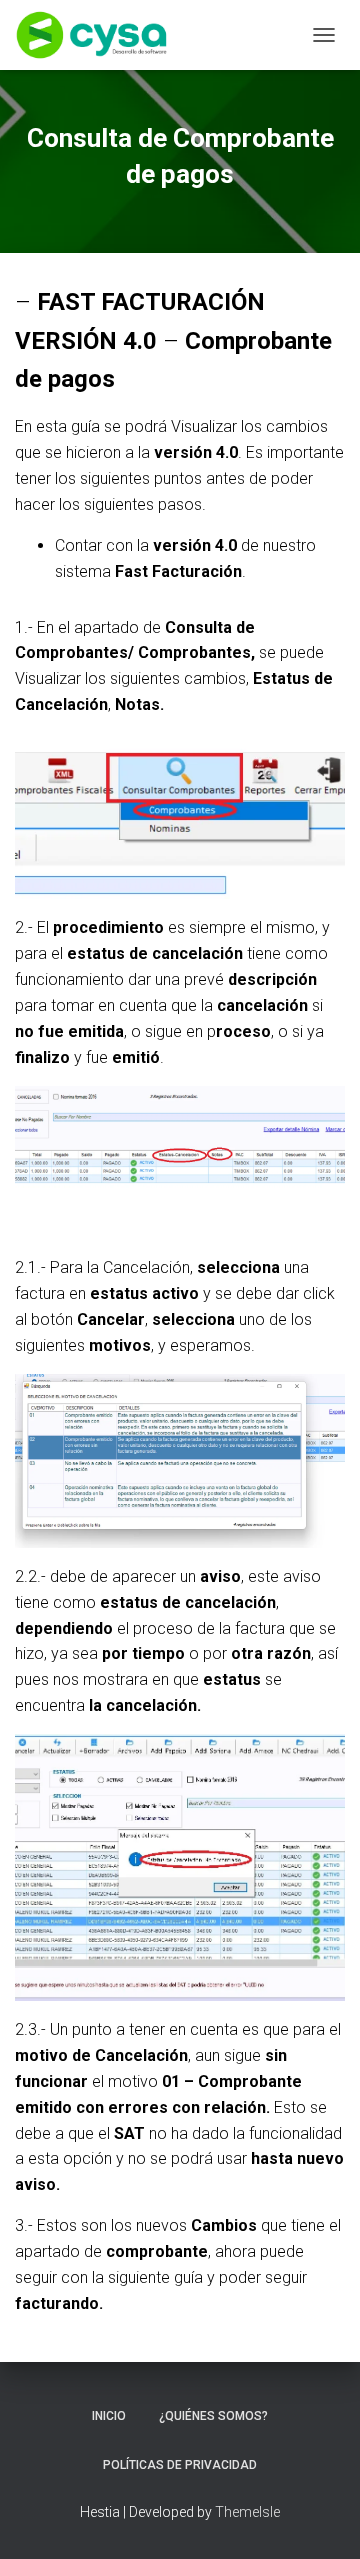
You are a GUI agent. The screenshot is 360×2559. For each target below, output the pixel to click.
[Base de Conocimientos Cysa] (99, 35)
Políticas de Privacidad (180, 2465)
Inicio (109, 2416)
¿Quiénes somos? (213, 2416)
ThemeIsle (247, 2512)
